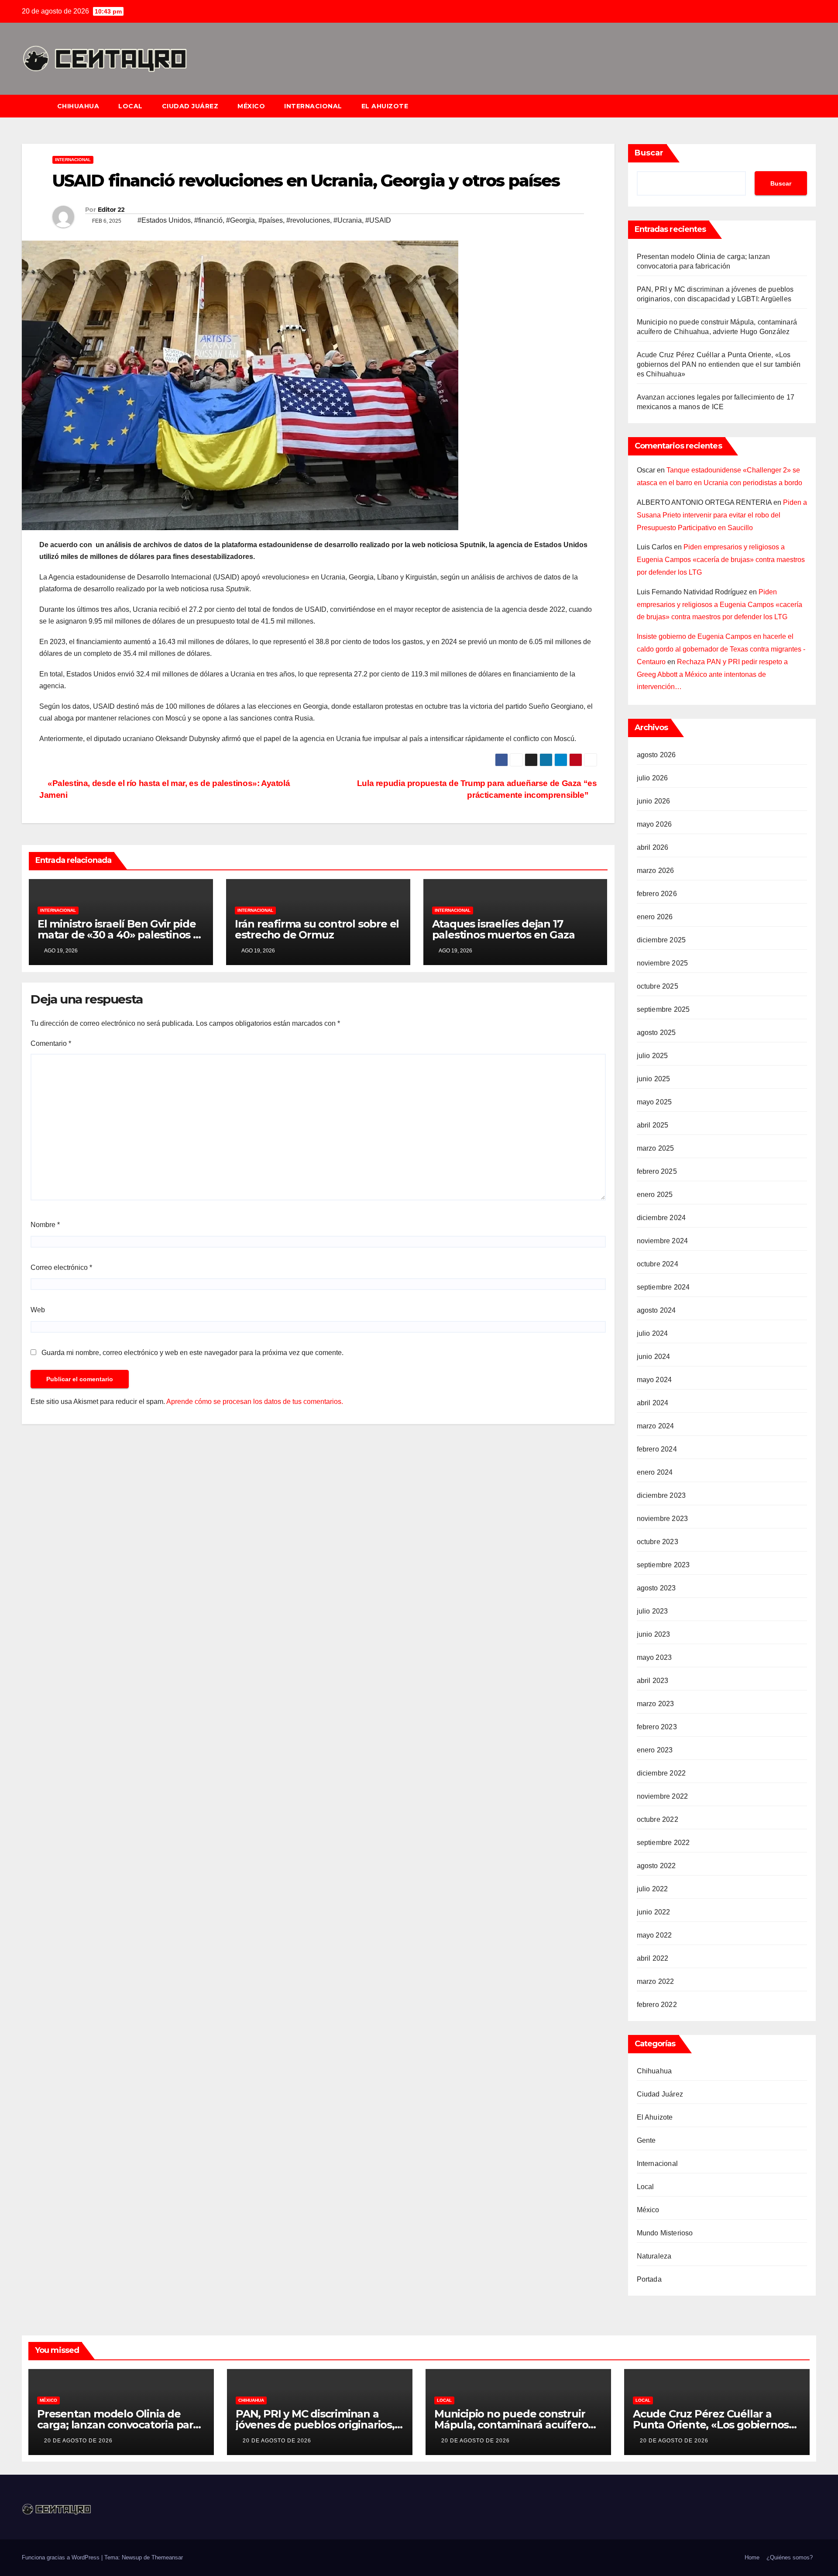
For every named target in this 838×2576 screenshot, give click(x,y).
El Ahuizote (385, 106)
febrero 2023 (657, 1727)
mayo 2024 (654, 1380)
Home (752, 2557)
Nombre (45, 1225)
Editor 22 (111, 210)
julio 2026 (653, 778)
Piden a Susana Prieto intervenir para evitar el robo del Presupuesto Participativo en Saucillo (722, 515)
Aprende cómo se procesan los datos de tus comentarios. (255, 1402)
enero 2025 (655, 1195)
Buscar (649, 153)
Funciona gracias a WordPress (62, 2557)
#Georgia (240, 220)
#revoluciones (308, 220)
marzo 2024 (656, 1426)
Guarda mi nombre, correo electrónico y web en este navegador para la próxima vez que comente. (192, 1353)
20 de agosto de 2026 (78, 2441)
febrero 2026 (657, 894)
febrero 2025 (657, 1171)
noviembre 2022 (663, 1796)
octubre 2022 (658, 1819)
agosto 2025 (656, 1033)
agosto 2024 (656, 1310)
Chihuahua (78, 106)
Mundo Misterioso (665, 2233)
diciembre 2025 (661, 940)
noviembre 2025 (663, 963)
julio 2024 (653, 1333)
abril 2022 (653, 1958)
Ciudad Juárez (190, 106)
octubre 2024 (658, 1264)
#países (271, 220)
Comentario (51, 1043)
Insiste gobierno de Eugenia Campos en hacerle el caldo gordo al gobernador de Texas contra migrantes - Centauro (721, 649)
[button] (814, 106)
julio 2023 (653, 1611)
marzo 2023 (656, 1704)
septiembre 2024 (663, 1287)
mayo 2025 (654, 1102)
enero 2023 (655, 1750)
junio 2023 (654, 1634)
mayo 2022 (654, 1935)
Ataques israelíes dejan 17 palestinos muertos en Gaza (503, 929)
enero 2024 (655, 1472)
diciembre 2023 (661, 1495)
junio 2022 (654, 1912)
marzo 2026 (656, 871)
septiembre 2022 (663, 1843)
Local (131, 106)
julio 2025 (653, 1056)
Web (38, 1310)
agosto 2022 (656, 1866)
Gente (646, 2140)
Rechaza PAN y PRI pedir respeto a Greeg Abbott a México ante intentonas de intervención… (712, 674)
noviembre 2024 (663, 1241)
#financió (208, 220)
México (251, 106)
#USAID (378, 220)
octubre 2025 (658, 986)
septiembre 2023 (663, 1565)
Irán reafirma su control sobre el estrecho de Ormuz (317, 929)
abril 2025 (653, 1125)
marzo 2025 (656, 1148)
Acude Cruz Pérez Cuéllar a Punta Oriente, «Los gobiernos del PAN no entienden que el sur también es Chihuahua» (719, 364)
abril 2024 (653, 1403)
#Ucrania (348, 220)
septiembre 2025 (663, 1009)
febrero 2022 (657, 2005)
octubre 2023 (658, 1542)
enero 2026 (655, 917)
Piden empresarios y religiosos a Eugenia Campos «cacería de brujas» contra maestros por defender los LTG (721, 560)
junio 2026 (654, 801)
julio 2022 (653, 1889)
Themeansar (167, 2557)
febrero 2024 (657, 1449)
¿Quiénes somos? (790, 2557)
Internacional (313, 106)
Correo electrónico (61, 1267)
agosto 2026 (656, 755)
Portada (649, 2279)
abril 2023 (653, 1681)
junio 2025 (654, 1079)
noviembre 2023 (663, 1519)
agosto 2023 (656, 1588)
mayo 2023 (654, 1657)
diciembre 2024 (661, 1218)
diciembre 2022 (661, 1773)
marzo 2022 (656, 1981)
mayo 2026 (654, 824)
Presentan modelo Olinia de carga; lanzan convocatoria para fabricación (118, 2425)
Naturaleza (654, 2256)
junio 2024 (654, 1357)
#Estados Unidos (164, 220)
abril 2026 (653, 847)
